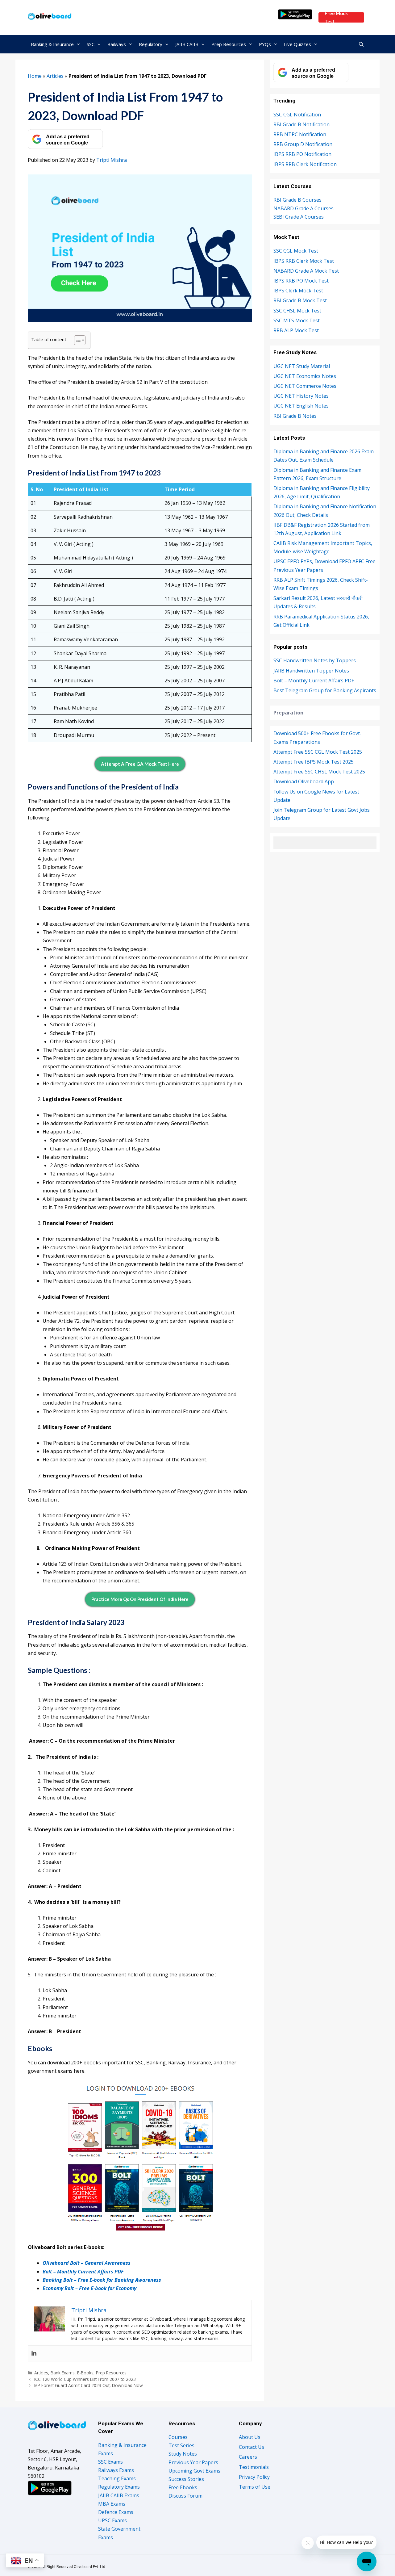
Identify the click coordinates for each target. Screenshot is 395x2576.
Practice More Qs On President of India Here (140, 1599)
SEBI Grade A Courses (299, 217)
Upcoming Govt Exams (194, 2471)
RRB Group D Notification (303, 144)
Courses (178, 2437)
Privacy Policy (254, 2477)
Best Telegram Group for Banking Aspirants (325, 690)
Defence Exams (116, 2512)
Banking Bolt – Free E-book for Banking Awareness (102, 2280)
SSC (91, 44)
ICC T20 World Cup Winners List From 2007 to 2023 (85, 2379)
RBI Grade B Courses (297, 200)
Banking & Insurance (52, 44)
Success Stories (186, 2479)
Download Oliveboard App (304, 781)
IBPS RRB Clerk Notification (305, 164)
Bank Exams (63, 2373)
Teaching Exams (117, 2478)
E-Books (85, 2373)
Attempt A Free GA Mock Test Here (140, 764)
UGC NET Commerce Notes (305, 386)
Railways (117, 44)
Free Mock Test (336, 17)
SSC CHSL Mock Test (297, 311)
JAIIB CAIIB (187, 44)
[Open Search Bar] (361, 44)
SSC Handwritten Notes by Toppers (315, 660)
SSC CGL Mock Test (296, 251)
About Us (250, 2437)
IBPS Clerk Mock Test (298, 291)
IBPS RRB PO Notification (302, 154)
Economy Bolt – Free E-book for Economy (89, 2288)
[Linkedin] (34, 2353)
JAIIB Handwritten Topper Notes (311, 671)
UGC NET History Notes (301, 396)
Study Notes (183, 2454)
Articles (55, 76)
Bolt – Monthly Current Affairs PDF (83, 2272)
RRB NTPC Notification (300, 134)
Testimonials (254, 2467)
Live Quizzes (297, 44)
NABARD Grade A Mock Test (306, 271)
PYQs (265, 44)
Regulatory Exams (119, 2487)
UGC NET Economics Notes (305, 376)
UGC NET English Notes (301, 406)
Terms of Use (255, 2487)
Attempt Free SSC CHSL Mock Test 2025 (319, 772)
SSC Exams (110, 2462)
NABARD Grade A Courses (304, 208)
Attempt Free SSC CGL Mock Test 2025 (318, 752)
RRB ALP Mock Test (296, 330)
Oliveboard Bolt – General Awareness (87, 2263)
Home (35, 76)
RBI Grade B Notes (295, 416)
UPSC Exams (112, 2520)
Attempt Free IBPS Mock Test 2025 (314, 762)
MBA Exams (112, 2504)
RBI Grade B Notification (301, 124)
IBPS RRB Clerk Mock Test (304, 261)
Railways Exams (116, 2470)
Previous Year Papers (193, 2462)
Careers (248, 2457)
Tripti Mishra (112, 160)
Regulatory (151, 44)
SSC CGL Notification (297, 115)
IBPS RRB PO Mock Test (301, 281)
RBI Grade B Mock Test (300, 300)
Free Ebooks (183, 2487)
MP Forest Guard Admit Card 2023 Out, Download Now (89, 2385)
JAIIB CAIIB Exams (119, 2495)
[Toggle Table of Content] (77, 340)
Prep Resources (229, 44)
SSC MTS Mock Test (297, 320)
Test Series (181, 2445)
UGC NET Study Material (302, 366)
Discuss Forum (185, 2496)
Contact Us (252, 2447)
